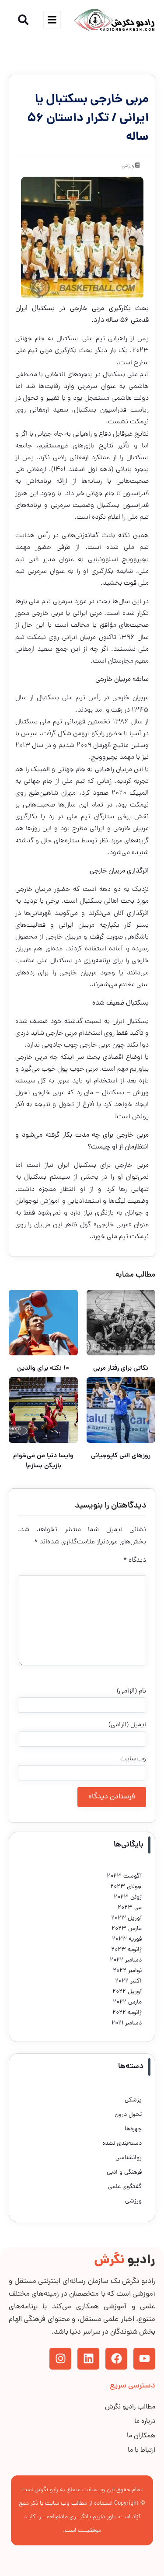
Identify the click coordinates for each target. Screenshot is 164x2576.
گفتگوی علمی (125, 2187)
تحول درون (128, 2115)
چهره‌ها (133, 2129)
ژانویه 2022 (127, 2013)
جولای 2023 (126, 1887)
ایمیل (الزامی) (127, 1725)
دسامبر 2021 (127, 2023)
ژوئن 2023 (128, 1897)
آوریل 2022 (127, 1992)
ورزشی (128, 166)
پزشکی (133, 2100)
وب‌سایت (133, 1759)
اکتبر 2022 (128, 1981)
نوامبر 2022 (127, 1971)
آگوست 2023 (124, 1876)
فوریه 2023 (127, 1939)
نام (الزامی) (131, 1691)
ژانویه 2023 (126, 1950)
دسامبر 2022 (126, 1960)
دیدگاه (135, 1560)
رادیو (125, 2261)
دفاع (105, 434)
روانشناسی (129, 2158)
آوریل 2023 (126, 1918)
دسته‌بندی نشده (122, 2144)
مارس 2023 (127, 1929)
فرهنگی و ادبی (124, 2173)
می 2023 (130, 1908)
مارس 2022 (127, 2002)
